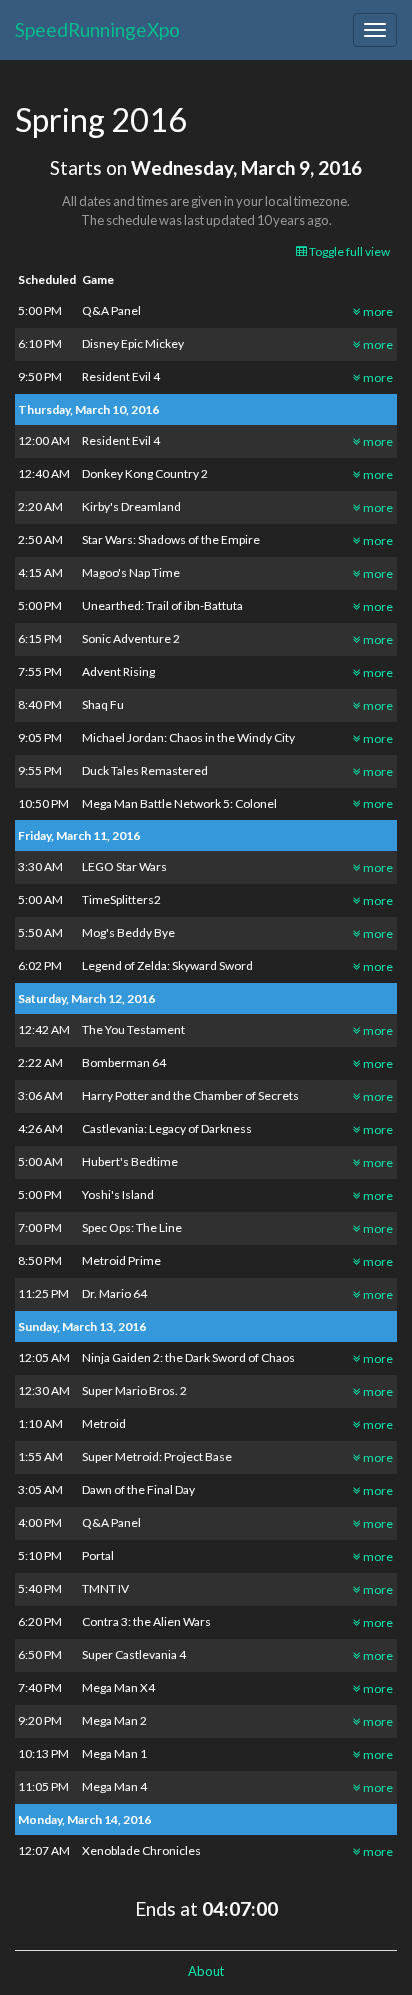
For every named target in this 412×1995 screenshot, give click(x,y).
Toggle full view (348, 251)
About (206, 1971)
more (377, 311)
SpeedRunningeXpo (97, 29)
